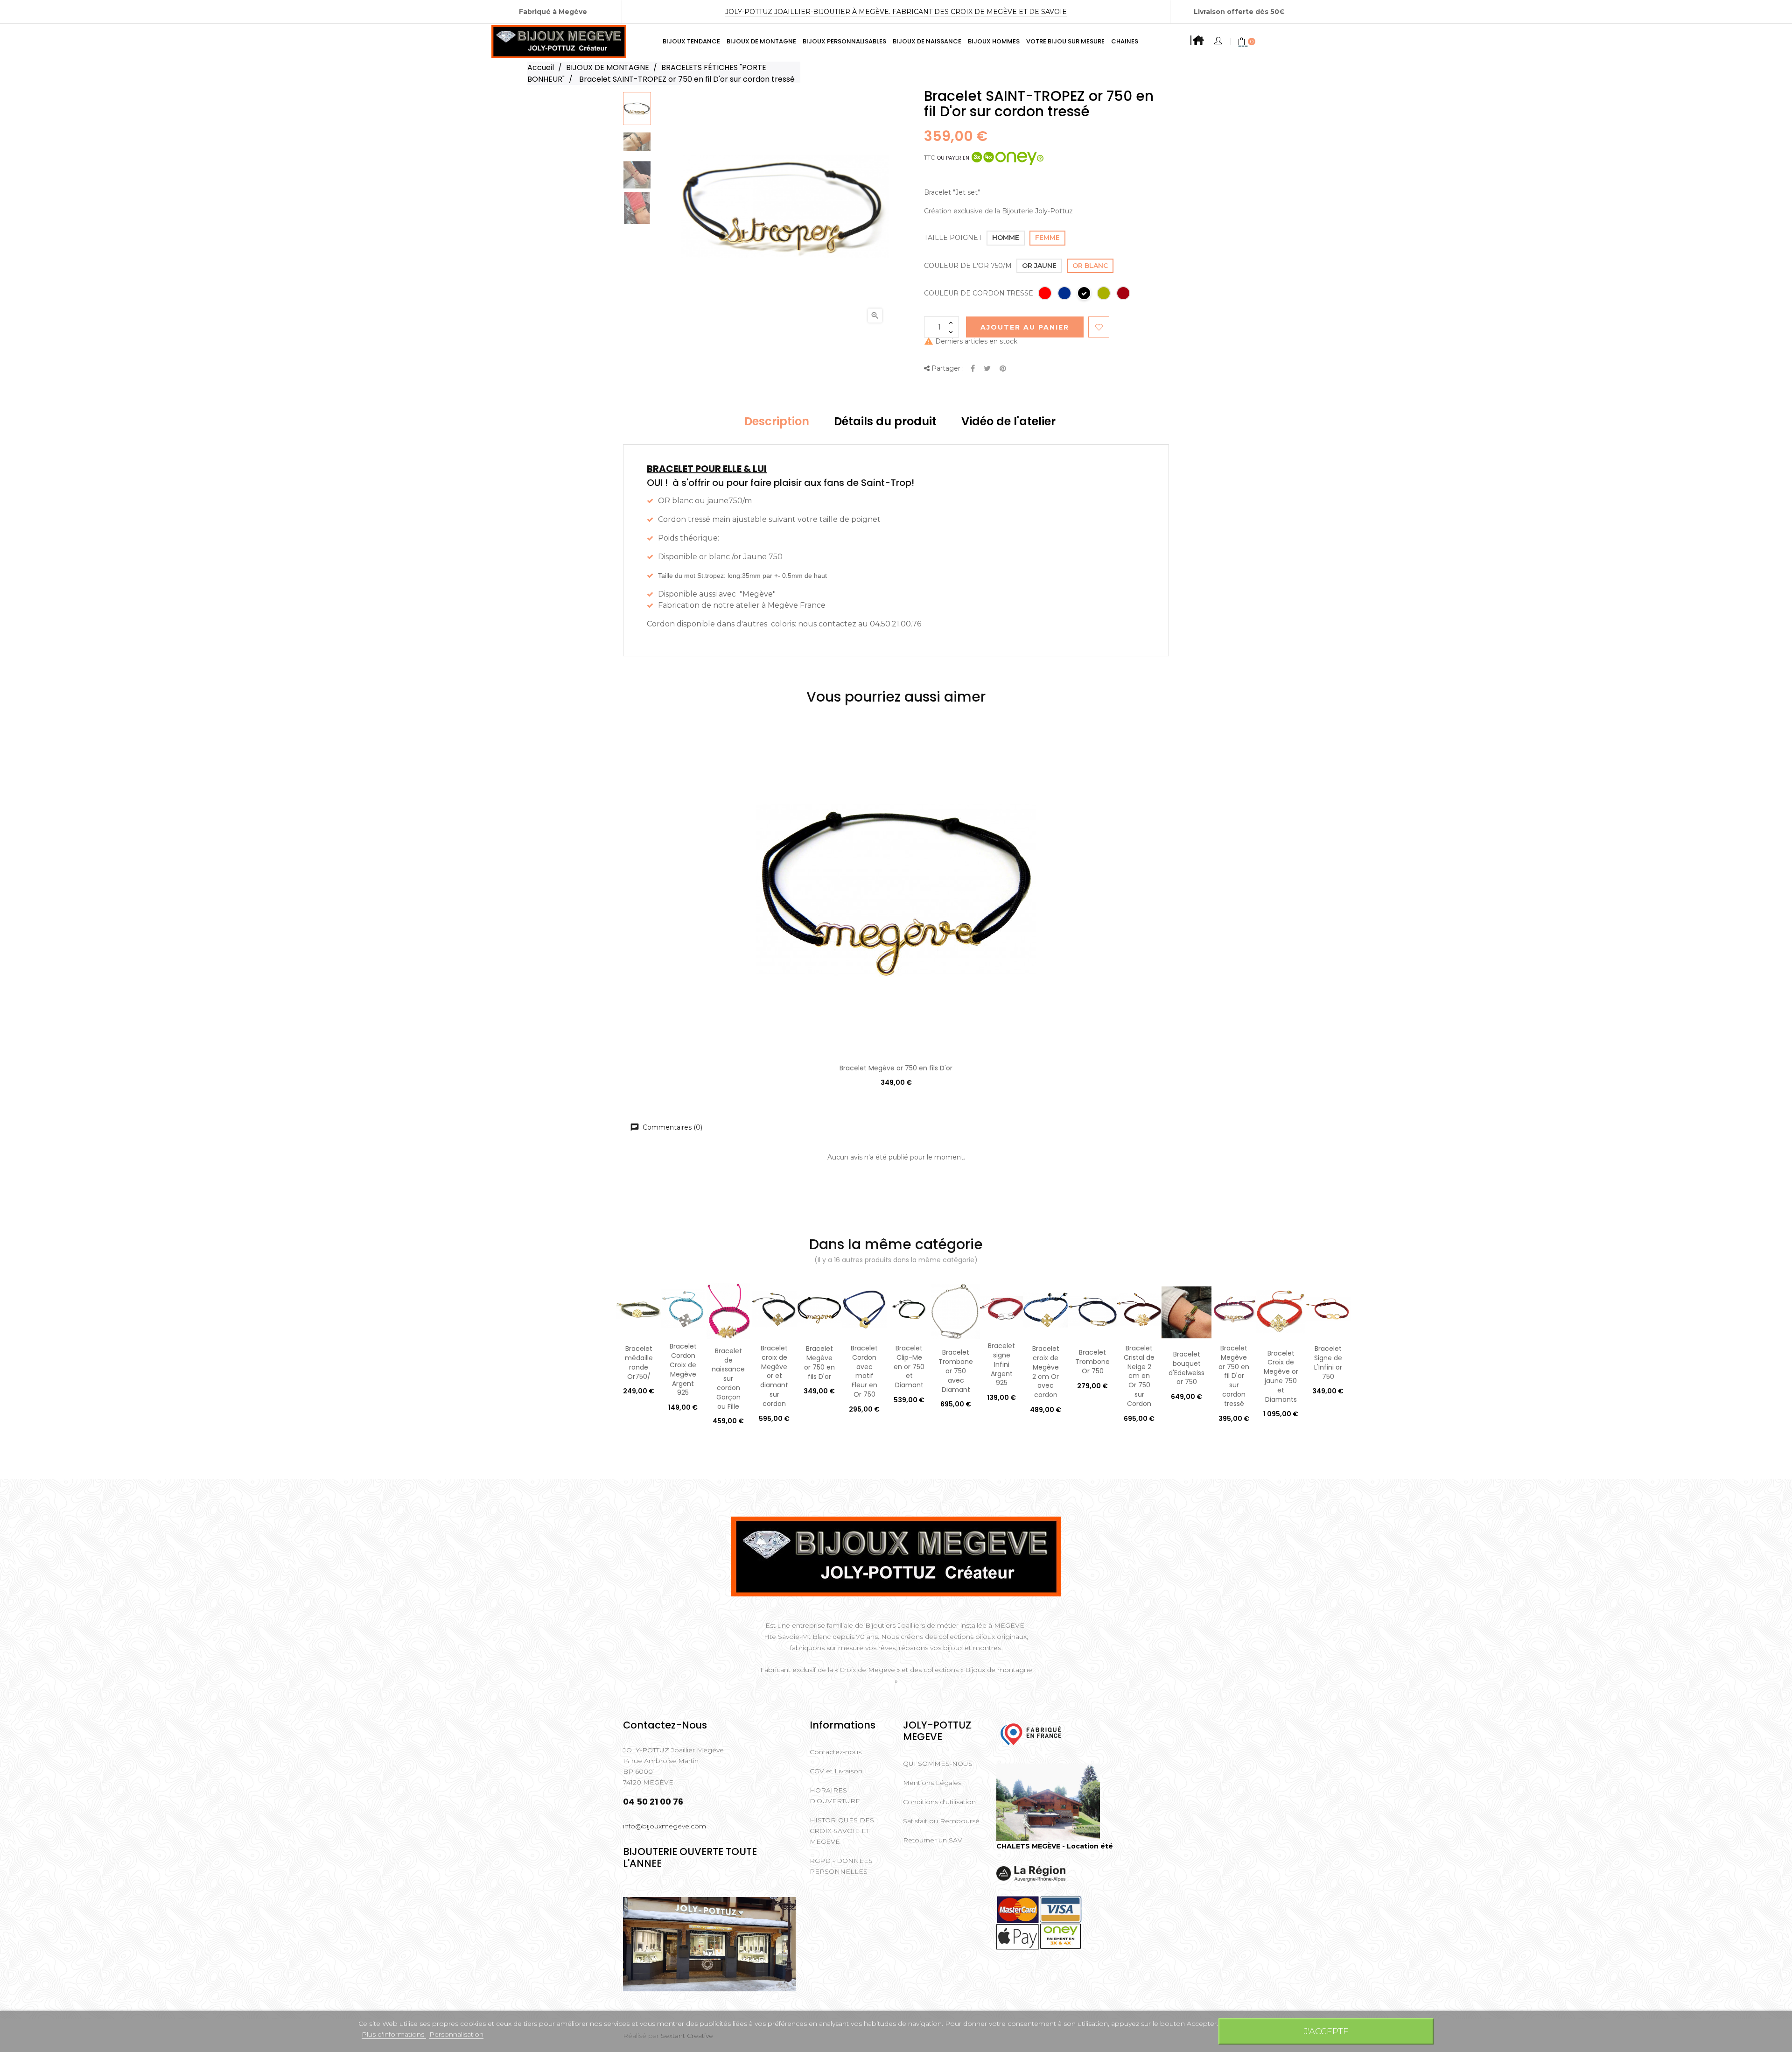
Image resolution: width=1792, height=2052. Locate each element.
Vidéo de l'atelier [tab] (1008, 421)
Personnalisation (456, 2034)
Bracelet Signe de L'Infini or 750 (1328, 1362)
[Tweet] (987, 369)
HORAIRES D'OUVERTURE (835, 1795)
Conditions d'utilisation (939, 1802)
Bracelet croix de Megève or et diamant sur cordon (774, 1376)
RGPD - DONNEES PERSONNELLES (841, 1866)
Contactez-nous (836, 1752)
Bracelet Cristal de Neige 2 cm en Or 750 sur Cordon (1139, 1376)
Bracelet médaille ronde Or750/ (639, 1362)
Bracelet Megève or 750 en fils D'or (896, 1068)
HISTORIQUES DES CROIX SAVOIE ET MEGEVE (842, 1831)
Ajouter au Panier (1025, 327)
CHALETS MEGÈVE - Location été (1055, 1846)
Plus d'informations (394, 2034)
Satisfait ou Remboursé (941, 1821)
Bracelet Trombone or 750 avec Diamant (956, 1371)
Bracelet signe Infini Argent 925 (1001, 1364)
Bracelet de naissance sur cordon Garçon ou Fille (728, 1379)
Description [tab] (777, 421)
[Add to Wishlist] (1099, 327)
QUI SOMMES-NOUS (938, 1764)
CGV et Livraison (836, 1771)
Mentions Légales (932, 1783)
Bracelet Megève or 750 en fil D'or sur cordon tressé (1234, 1376)
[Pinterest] (1003, 369)
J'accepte (1326, 2031)
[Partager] (973, 369)
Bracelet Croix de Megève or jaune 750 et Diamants (1281, 1376)
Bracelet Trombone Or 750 (1092, 1362)
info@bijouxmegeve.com (665, 1826)
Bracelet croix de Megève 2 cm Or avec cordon (1046, 1372)
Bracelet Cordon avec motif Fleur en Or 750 (864, 1371)
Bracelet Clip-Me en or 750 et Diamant (909, 1367)
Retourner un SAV (933, 1840)
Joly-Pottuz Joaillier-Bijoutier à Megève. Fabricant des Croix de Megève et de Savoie (896, 12)
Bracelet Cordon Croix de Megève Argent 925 (683, 1369)
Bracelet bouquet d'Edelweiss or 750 (1186, 1368)
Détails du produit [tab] (885, 421)
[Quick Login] (1219, 42)
